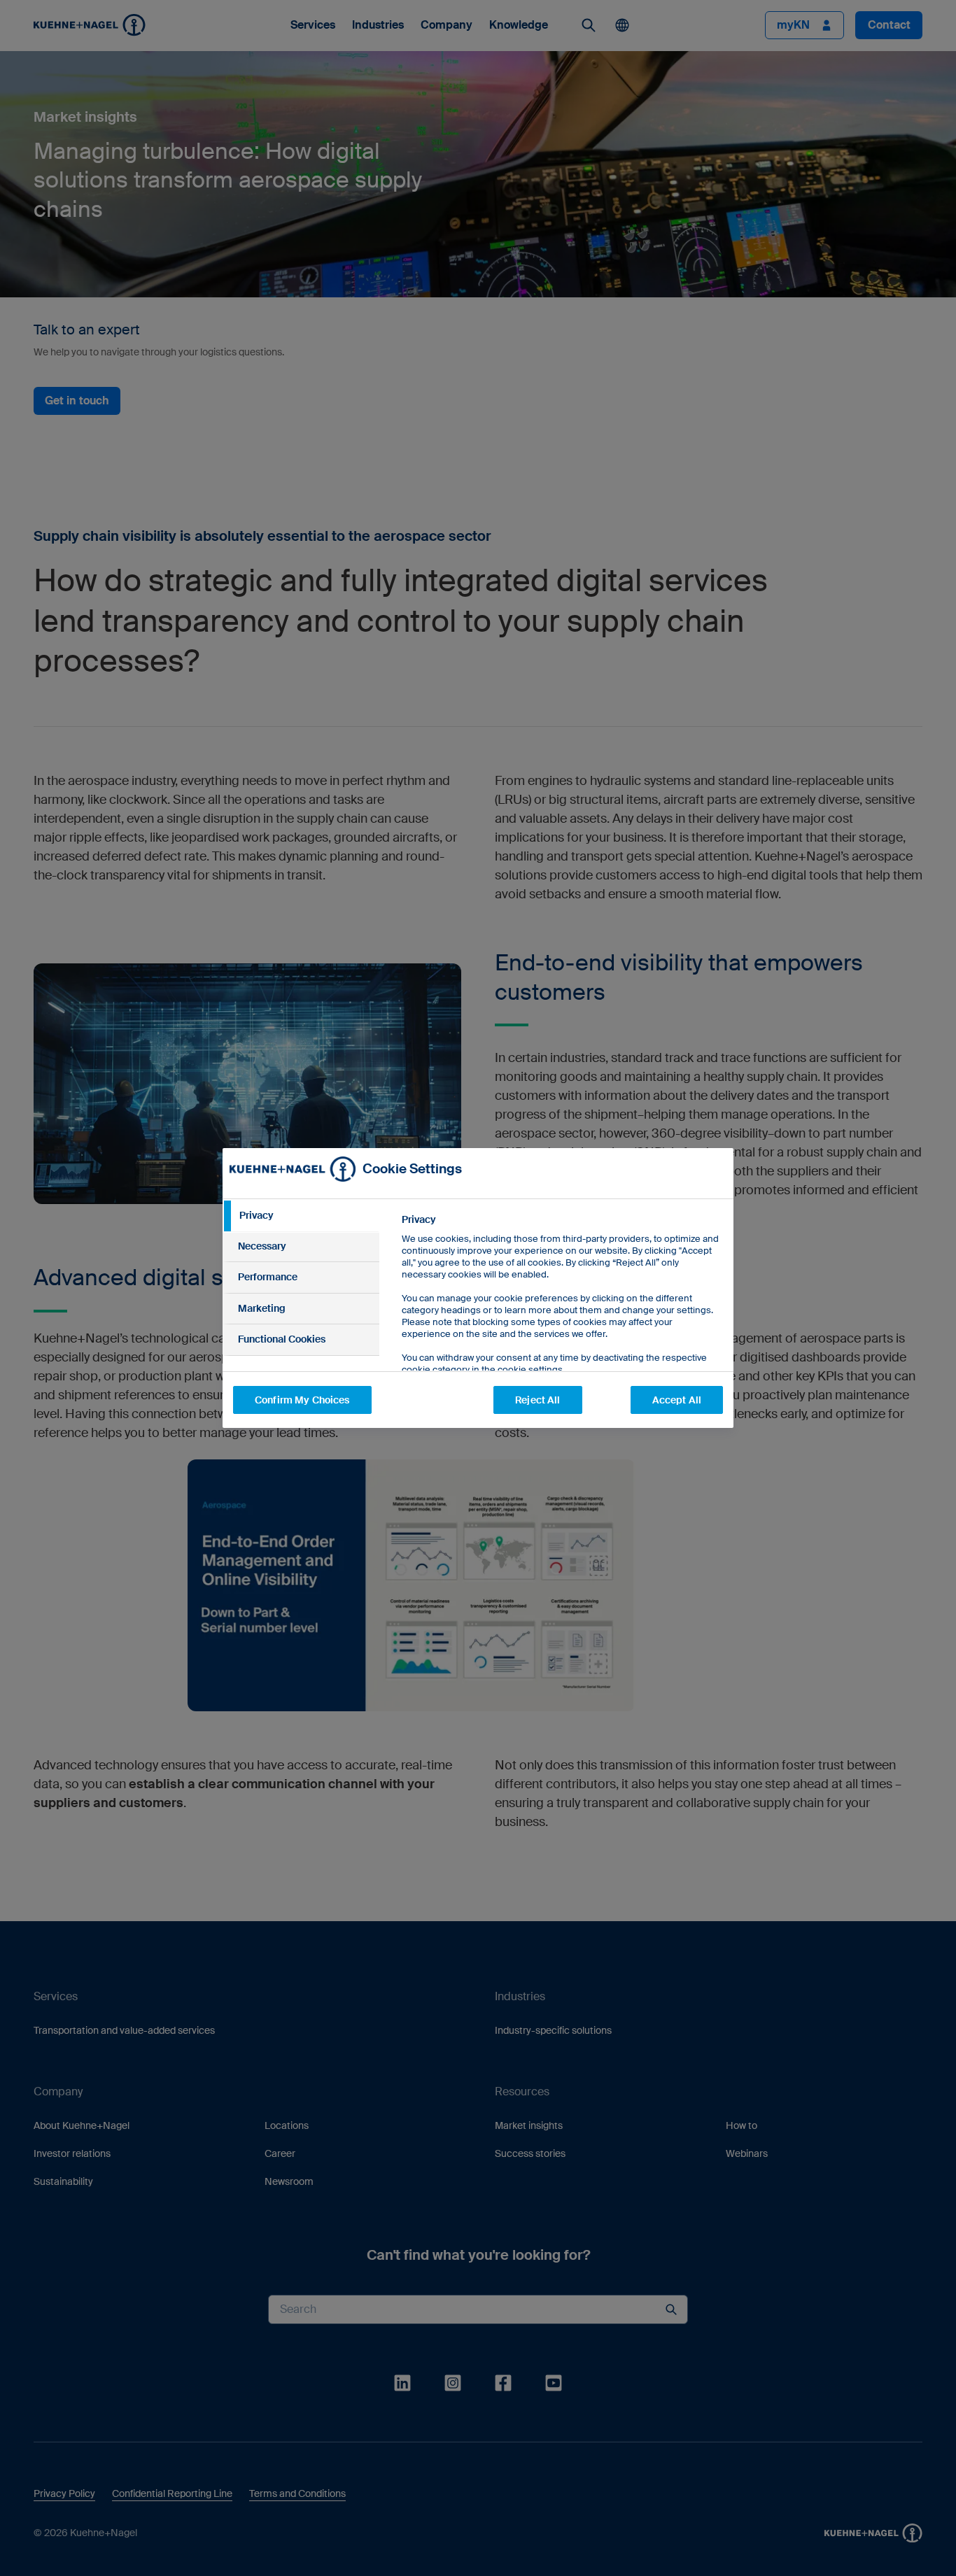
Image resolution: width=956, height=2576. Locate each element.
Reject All (537, 1400)
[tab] (301, 1216)
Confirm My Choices (302, 1400)
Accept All (677, 1400)
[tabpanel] (562, 1326)
